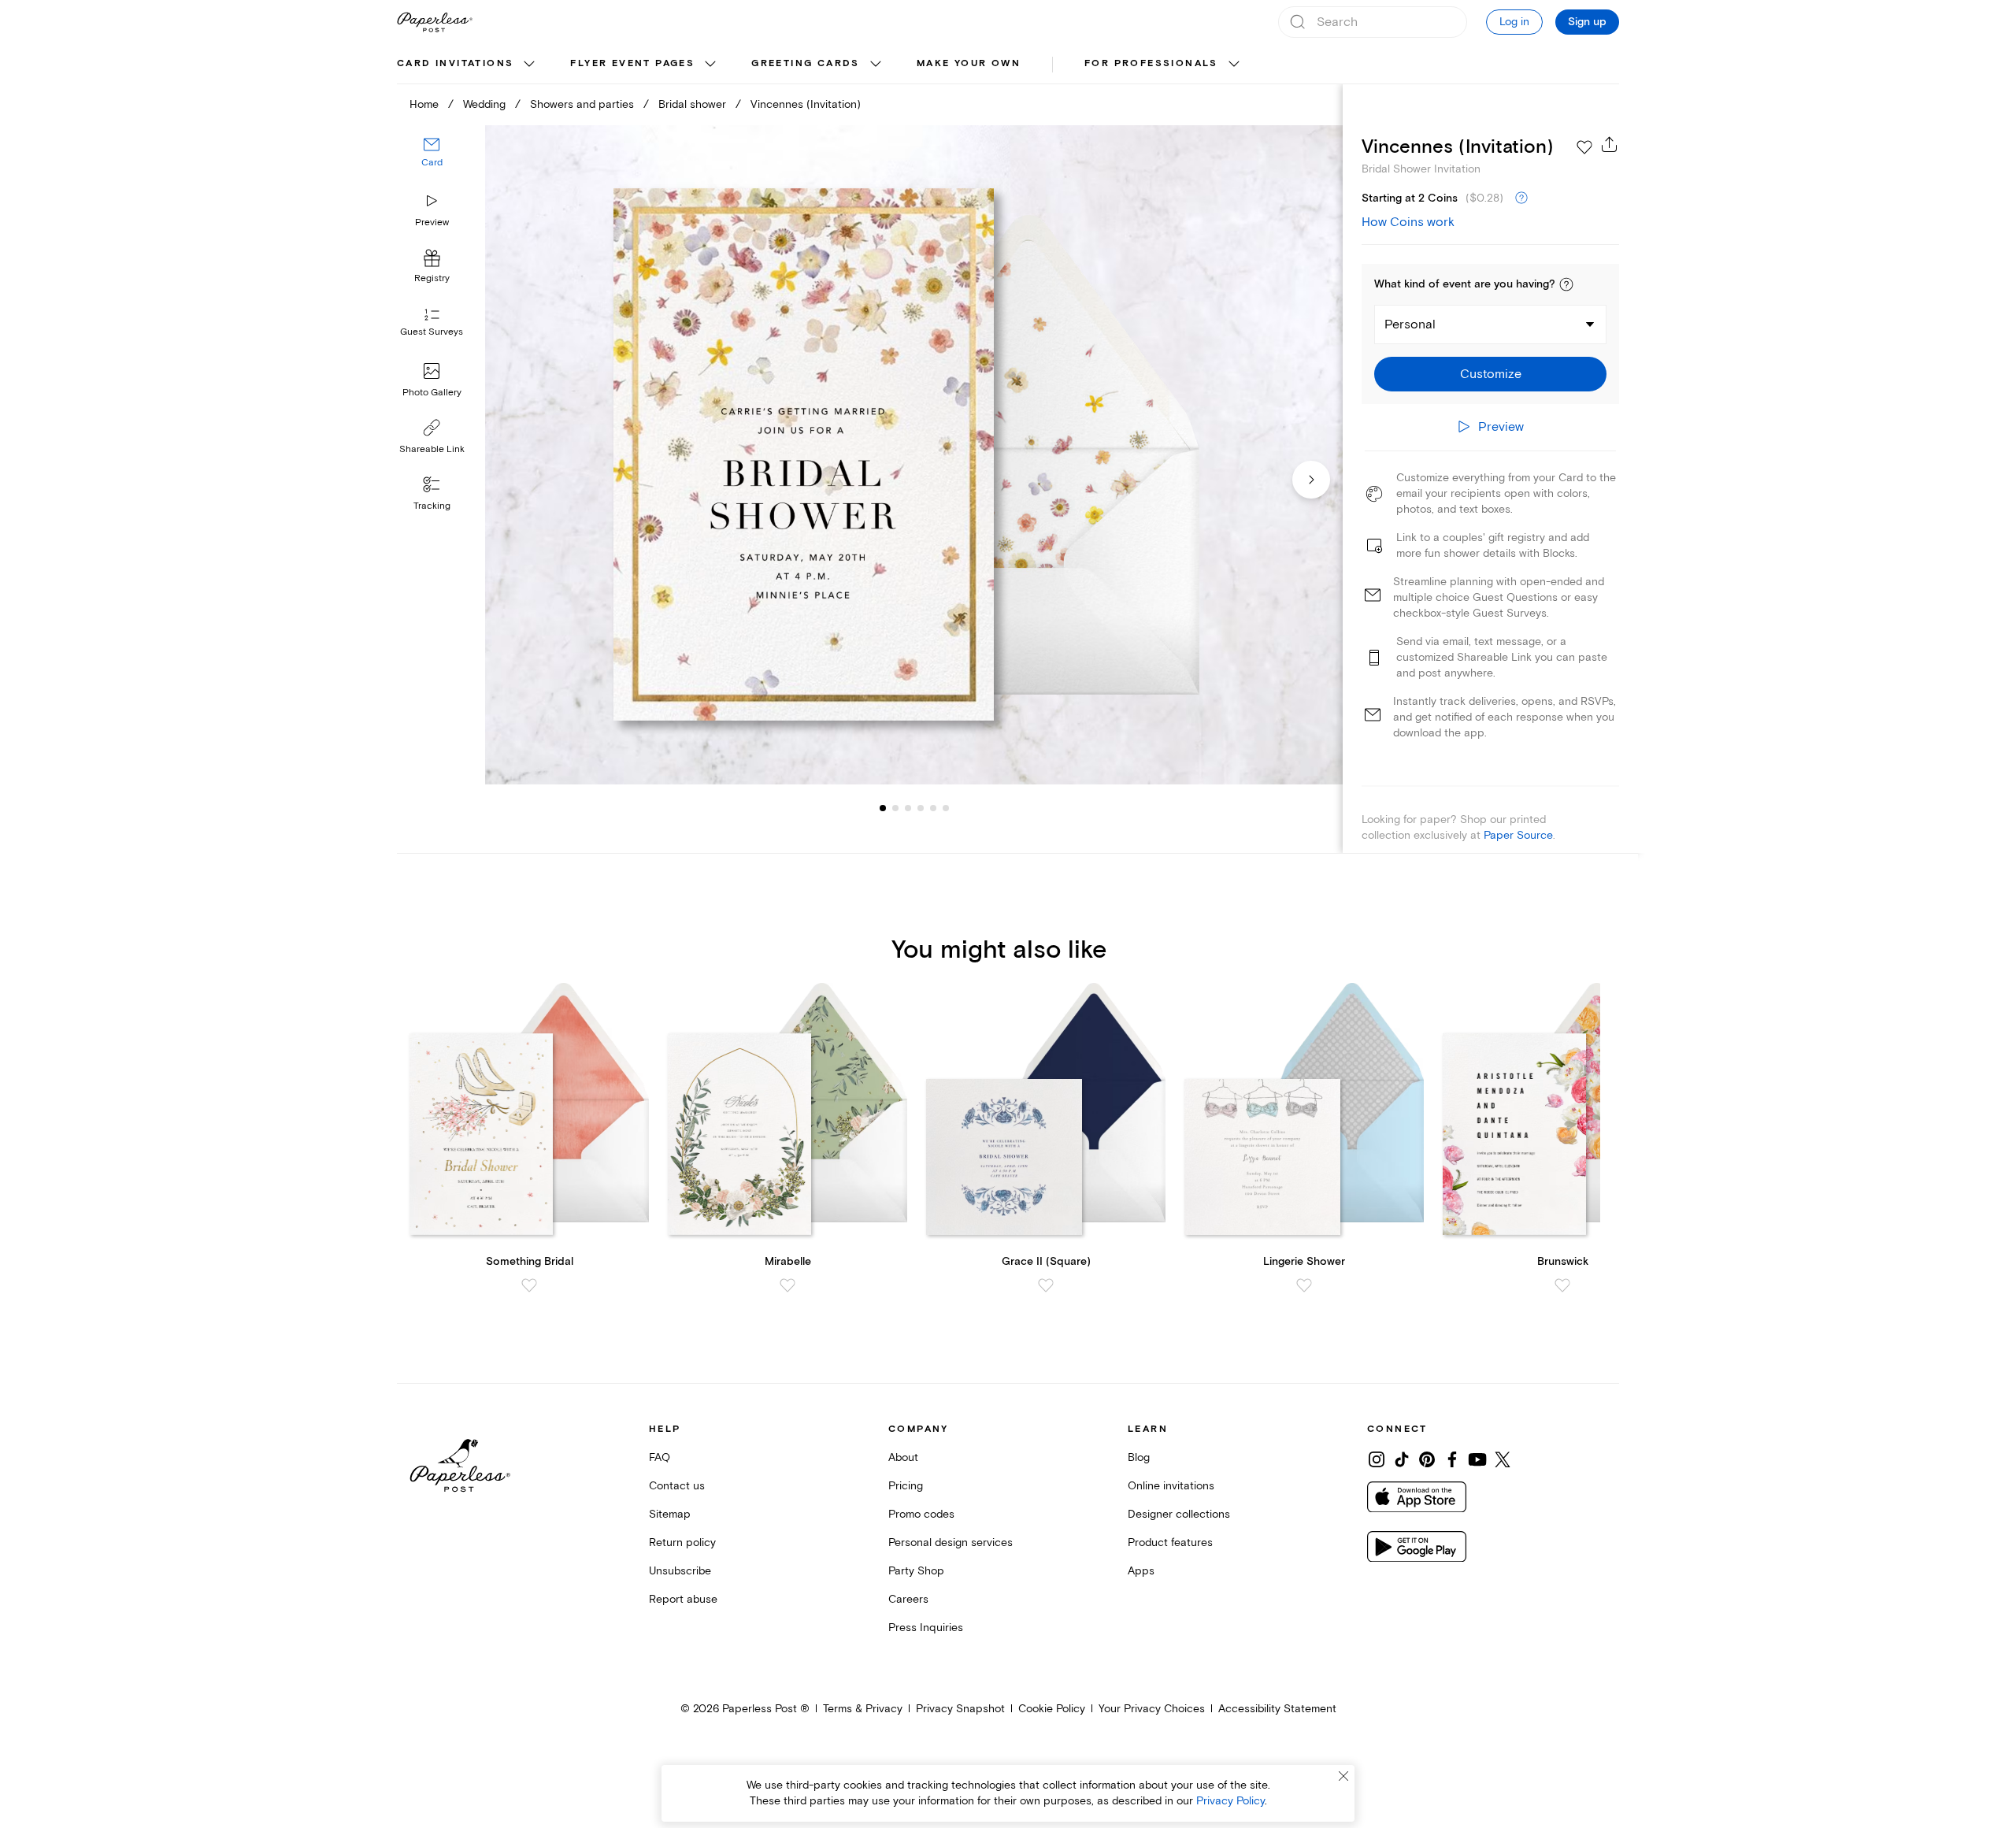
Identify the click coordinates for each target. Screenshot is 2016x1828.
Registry (432, 279)
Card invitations (455, 63)
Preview (432, 222)
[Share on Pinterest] (1427, 1459)
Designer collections (1179, 1514)
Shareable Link (432, 449)
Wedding (484, 104)
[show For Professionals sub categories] (1234, 65)
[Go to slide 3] (895, 808)
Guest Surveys (432, 333)
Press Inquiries (926, 1628)
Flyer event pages (632, 63)
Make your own (969, 63)
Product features (1170, 1542)
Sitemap (670, 1514)
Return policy (682, 1542)
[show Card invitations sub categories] (529, 65)
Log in (1514, 22)
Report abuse (683, 1599)
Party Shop (916, 1571)
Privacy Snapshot (960, 1709)
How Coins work (1408, 222)
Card (432, 163)
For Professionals (1151, 63)
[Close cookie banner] (1343, 1776)
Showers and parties (582, 104)
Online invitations (1171, 1486)
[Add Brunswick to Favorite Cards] (1562, 1285)
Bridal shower (692, 104)
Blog (1139, 1457)
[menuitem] (468, 65)
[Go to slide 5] (921, 808)
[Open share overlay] (1610, 144)
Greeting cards (806, 63)
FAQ (660, 1457)
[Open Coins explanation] (1521, 198)
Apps (1141, 1571)
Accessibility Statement (1277, 1709)
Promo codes (921, 1514)
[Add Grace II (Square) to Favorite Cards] (1046, 1285)
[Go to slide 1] (883, 808)
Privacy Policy (1230, 1801)
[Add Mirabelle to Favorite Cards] (787, 1285)
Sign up (1587, 22)
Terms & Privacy (863, 1709)
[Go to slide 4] (908, 808)
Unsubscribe (680, 1571)
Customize (1491, 374)
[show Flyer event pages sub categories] (710, 65)
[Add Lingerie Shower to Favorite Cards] (1304, 1285)
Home (424, 104)
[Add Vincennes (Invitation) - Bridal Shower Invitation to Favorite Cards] (1584, 147)
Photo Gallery (432, 393)
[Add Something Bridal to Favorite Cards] (529, 1285)
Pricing (906, 1486)
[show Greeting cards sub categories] (876, 65)
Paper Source (1518, 835)
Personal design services (951, 1542)
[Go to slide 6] (933, 808)
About (903, 1457)
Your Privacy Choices (1152, 1709)
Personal (1410, 324)
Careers (908, 1599)
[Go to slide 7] (946, 808)
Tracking (432, 506)
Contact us (677, 1486)
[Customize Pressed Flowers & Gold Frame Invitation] (913, 455)
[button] (1566, 284)
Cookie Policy (1052, 1709)
